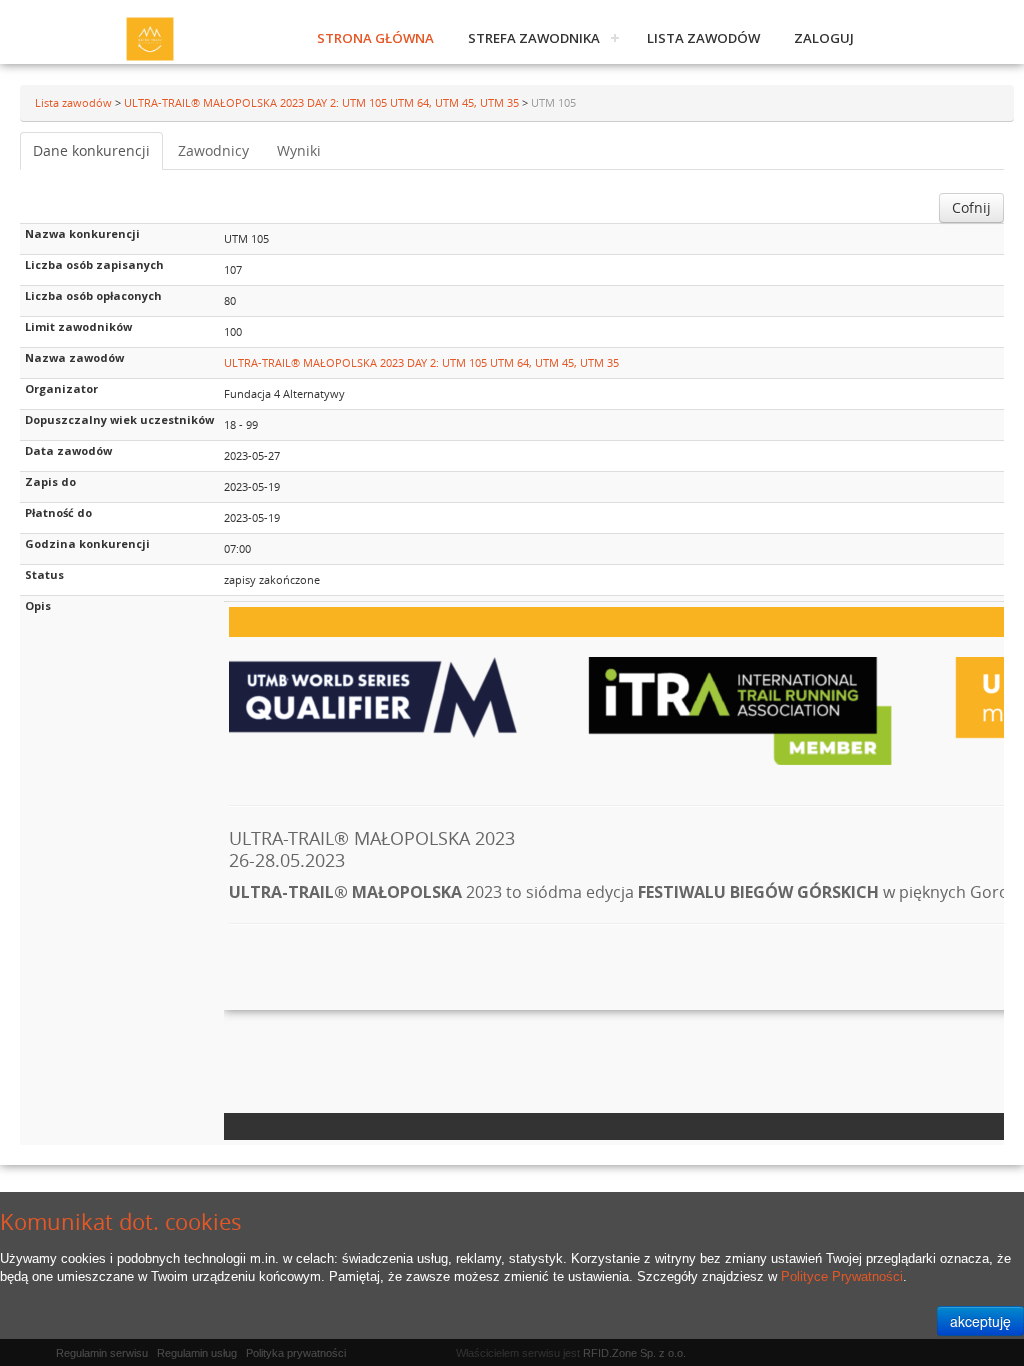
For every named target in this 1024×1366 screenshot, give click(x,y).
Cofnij (971, 207)
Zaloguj (824, 38)
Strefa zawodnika (534, 38)
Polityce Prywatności (842, 1276)
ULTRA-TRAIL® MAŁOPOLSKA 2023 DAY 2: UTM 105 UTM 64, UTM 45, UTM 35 (323, 102)
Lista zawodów (703, 38)
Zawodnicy (213, 150)
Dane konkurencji (91, 150)
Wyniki (299, 150)
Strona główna (375, 38)
